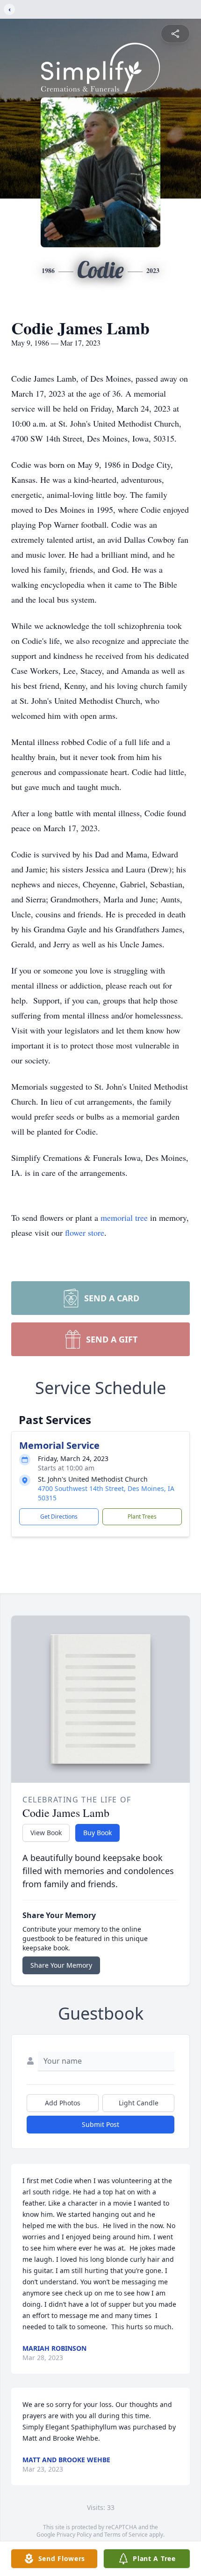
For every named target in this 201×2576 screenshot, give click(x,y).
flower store (85, 1233)
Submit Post (100, 2124)
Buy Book (97, 1833)
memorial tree (124, 1218)
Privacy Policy (74, 2535)
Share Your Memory (61, 1965)
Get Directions (59, 1517)
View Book (46, 1833)
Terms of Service (126, 2535)
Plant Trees (142, 1517)
